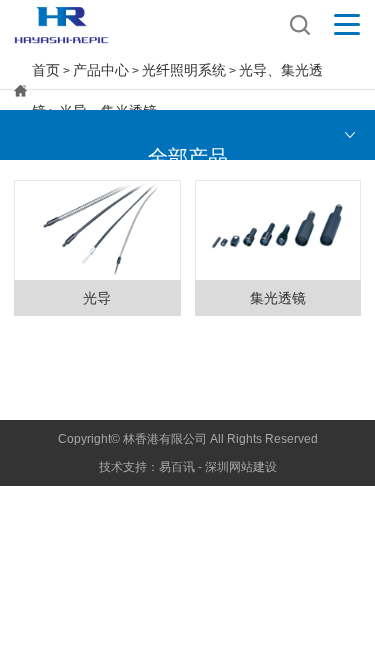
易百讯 (177, 467)
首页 (46, 70)
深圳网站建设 (241, 467)
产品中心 (101, 70)
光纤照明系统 (184, 70)
